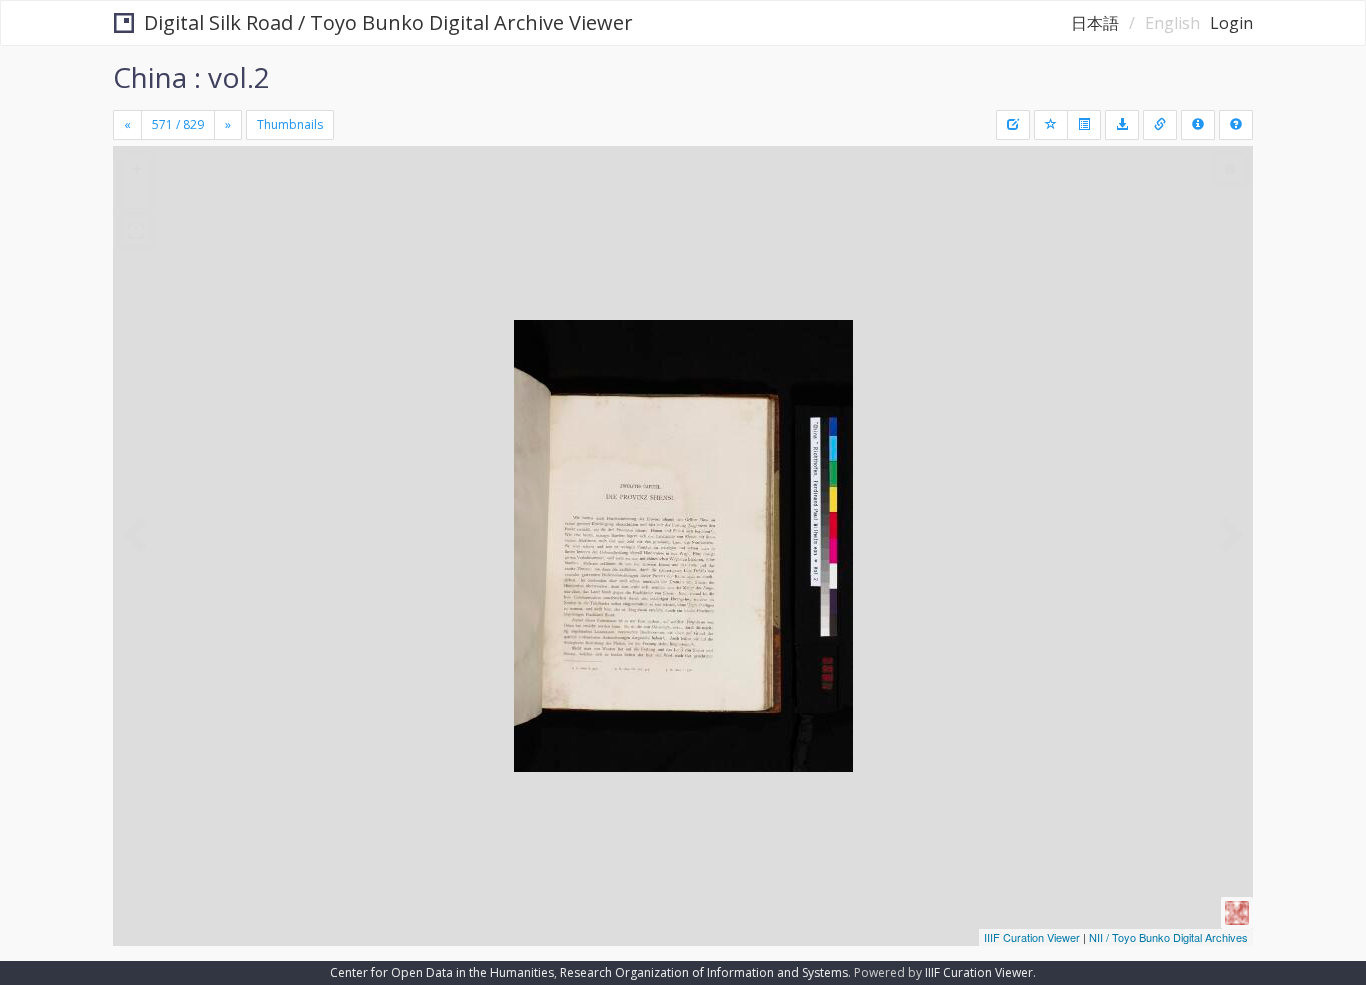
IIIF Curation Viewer (1032, 937)
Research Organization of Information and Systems (704, 972)
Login (1231, 23)
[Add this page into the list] (1051, 125)
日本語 (1095, 23)
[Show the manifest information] (1198, 125)
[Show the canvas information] (1160, 125)
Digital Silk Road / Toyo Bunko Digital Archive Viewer (388, 22)
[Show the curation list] (1084, 125)
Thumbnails (290, 124)
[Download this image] (1122, 125)
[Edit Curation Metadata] (1013, 125)
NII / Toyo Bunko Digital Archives (1168, 937)
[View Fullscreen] (136, 231)
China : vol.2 (191, 77)
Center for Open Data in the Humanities (442, 972)
